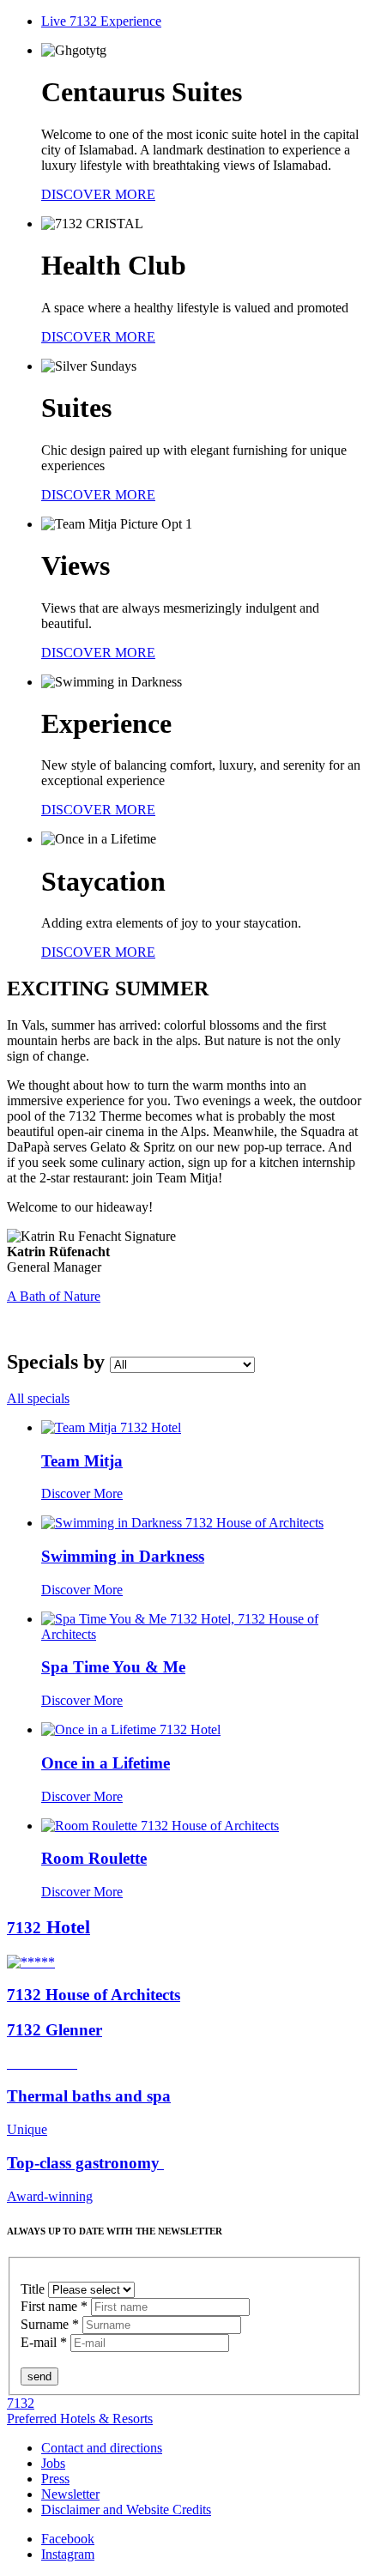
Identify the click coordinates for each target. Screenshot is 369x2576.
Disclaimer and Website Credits (126, 2509)
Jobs (53, 2463)
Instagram (68, 2554)
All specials (38, 1398)
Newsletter (70, 2494)
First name (54, 2306)
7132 (21, 2403)
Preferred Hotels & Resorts (80, 2419)
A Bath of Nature (54, 1296)
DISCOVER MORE (98, 194)
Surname (50, 2324)
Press (55, 2479)
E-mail (44, 2342)
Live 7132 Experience (101, 21)
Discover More (82, 1494)
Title (34, 2289)
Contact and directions (102, 2448)
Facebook (68, 2539)
